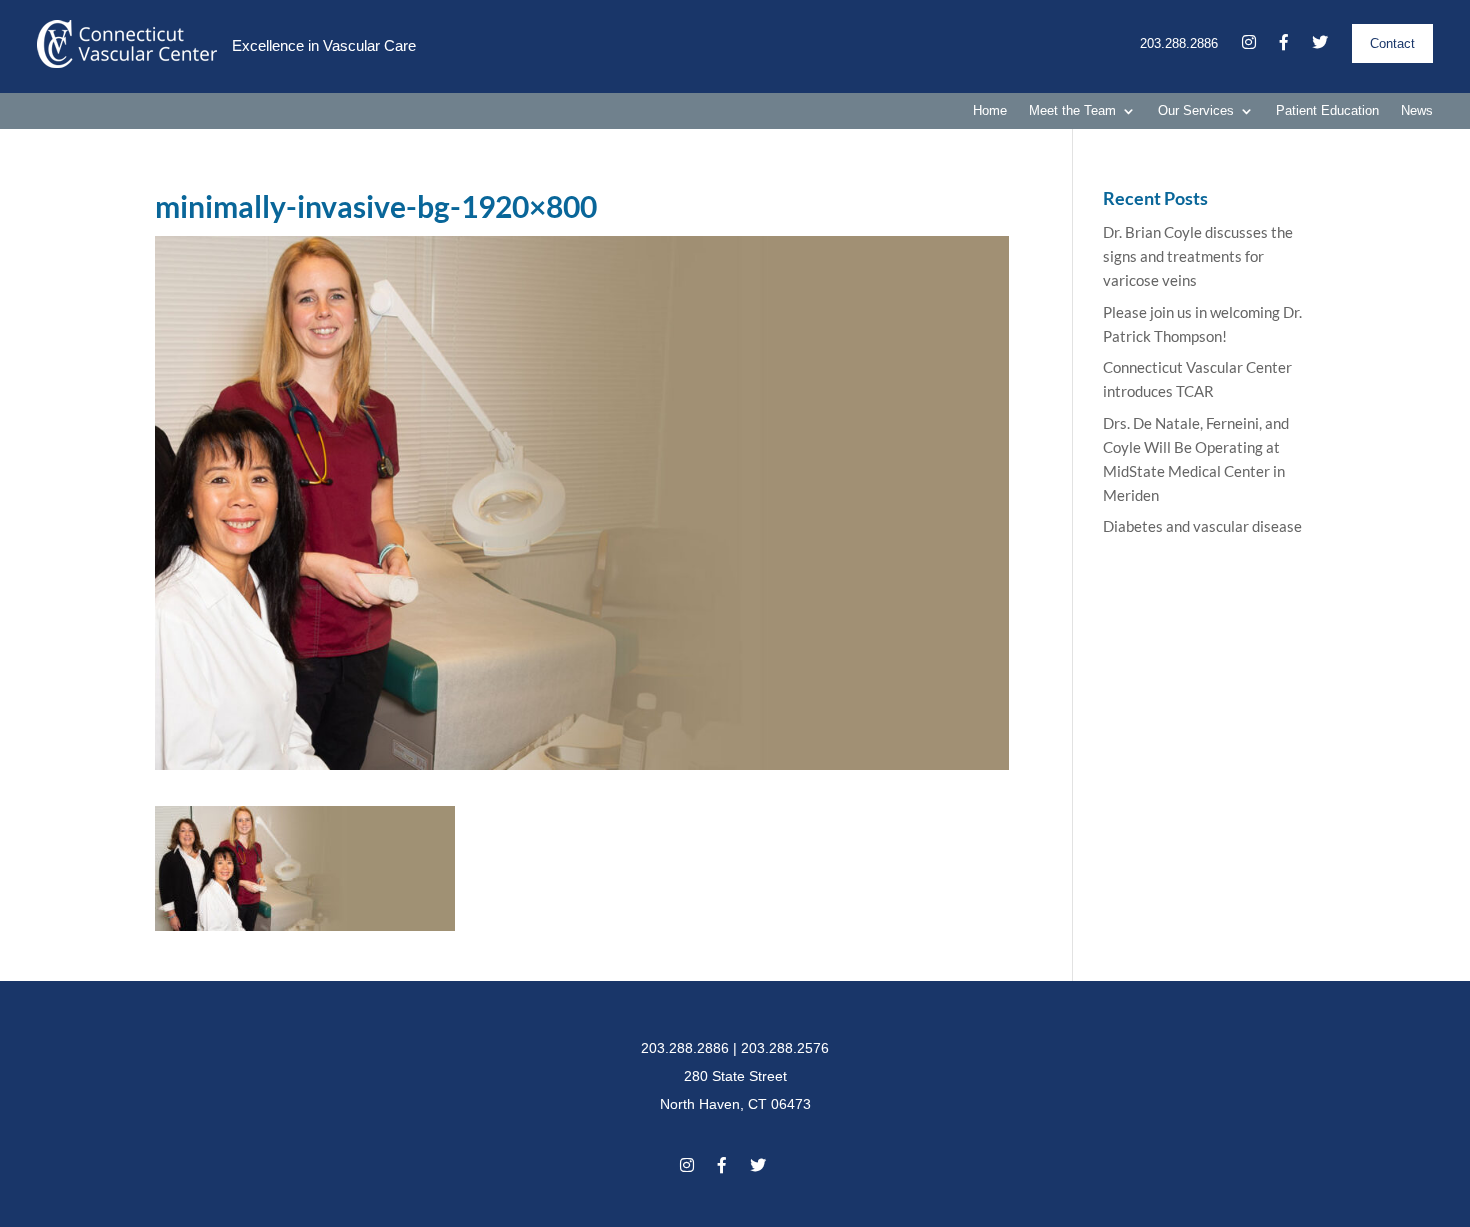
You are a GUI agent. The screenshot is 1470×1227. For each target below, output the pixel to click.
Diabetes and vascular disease (1202, 526)
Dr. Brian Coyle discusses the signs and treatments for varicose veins (1198, 256)
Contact (1392, 43)
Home (990, 111)
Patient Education (1327, 111)
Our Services (1196, 111)
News (1417, 111)
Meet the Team (1072, 111)
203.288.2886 (1179, 43)
